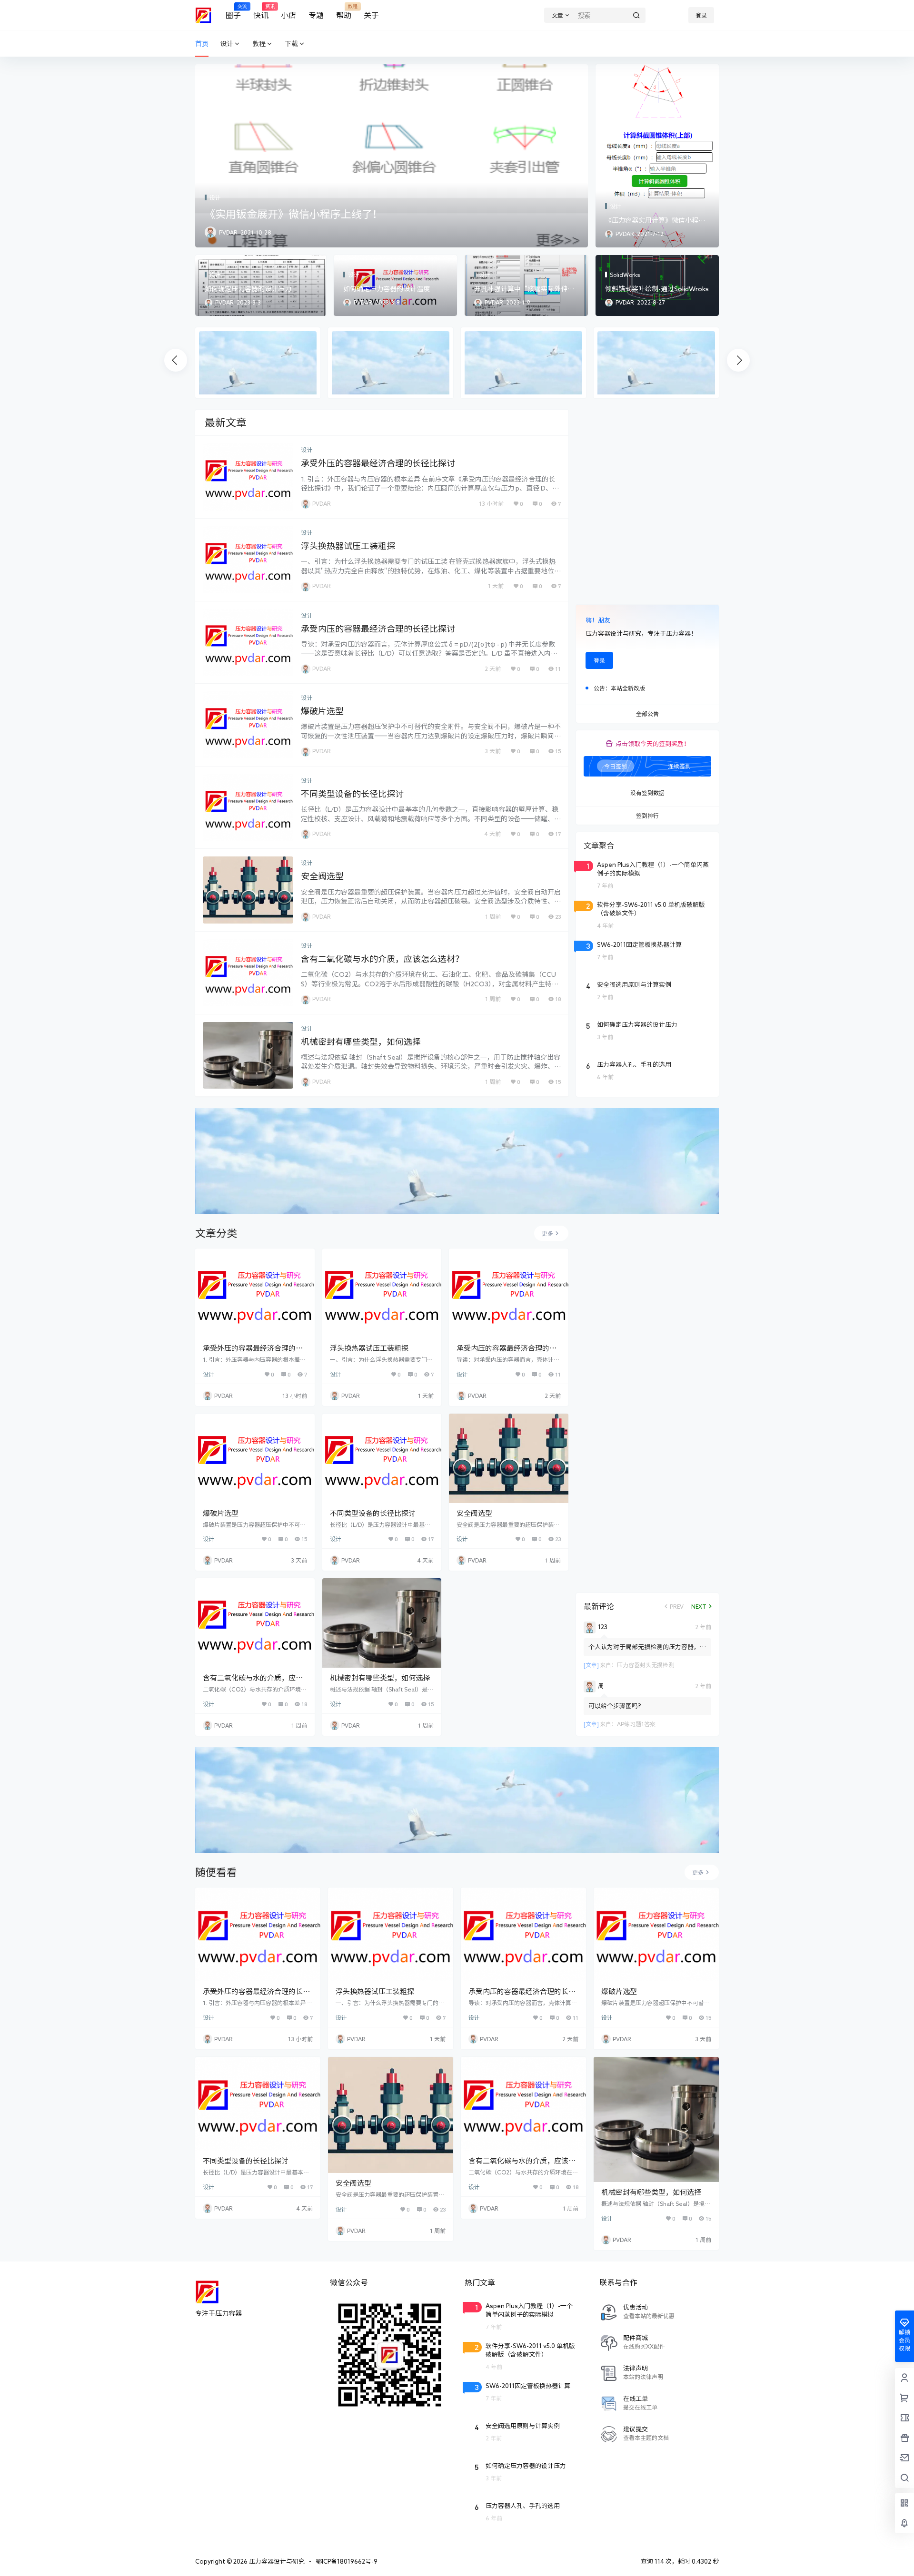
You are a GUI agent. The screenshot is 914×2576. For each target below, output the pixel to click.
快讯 (261, 12)
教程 (259, 44)
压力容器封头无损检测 (646, 1665)
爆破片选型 (322, 711)
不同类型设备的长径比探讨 (352, 794)
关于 (371, 15)
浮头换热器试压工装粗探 (348, 546)
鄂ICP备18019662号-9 (347, 2561)
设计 (227, 44)
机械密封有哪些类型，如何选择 (361, 1042)
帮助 (344, 12)
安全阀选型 (322, 876)
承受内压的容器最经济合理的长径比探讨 (378, 629)
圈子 (233, 12)
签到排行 (647, 816)
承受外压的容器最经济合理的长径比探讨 (378, 463)
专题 (316, 15)
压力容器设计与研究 (276, 2561)
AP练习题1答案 (636, 1724)
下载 (291, 44)
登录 (701, 15)
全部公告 (647, 714)
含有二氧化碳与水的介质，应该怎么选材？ (382, 959)
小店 (288, 15)
